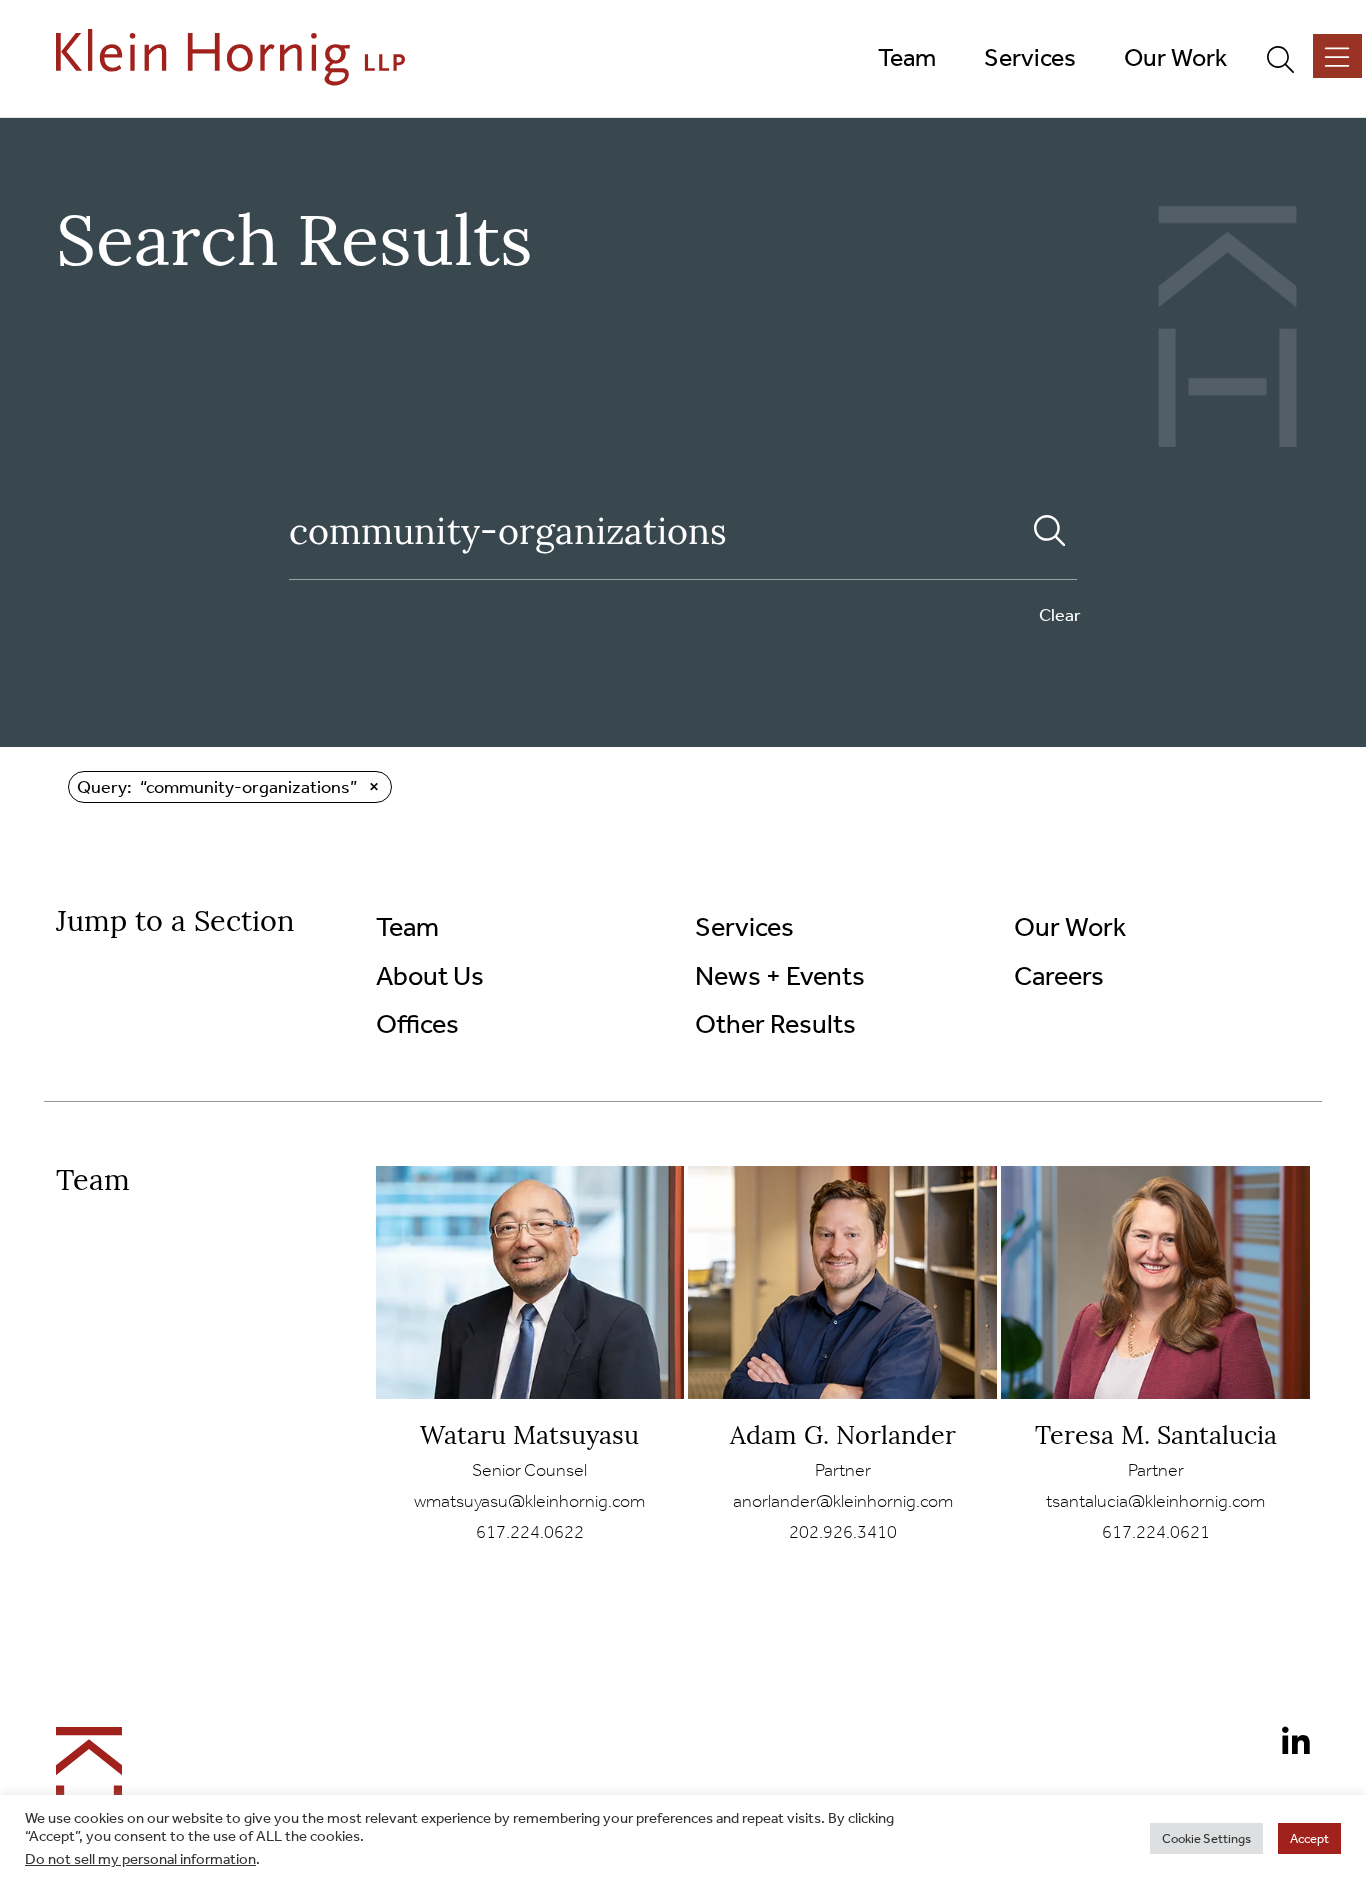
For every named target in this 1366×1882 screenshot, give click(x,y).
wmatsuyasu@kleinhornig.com (529, 1501)
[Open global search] (1288, 58)
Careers (1059, 976)
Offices (417, 1024)
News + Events (780, 976)
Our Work (1070, 927)
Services (744, 927)
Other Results (775, 1024)
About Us (430, 976)
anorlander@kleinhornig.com (843, 1501)
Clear (1060, 615)
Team (407, 927)
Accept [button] (1309, 1838)
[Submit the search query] (1050, 531)
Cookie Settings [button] (1206, 1838)
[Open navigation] (1337, 56)
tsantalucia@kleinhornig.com (1155, 1501)
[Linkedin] (1288, 1744)
